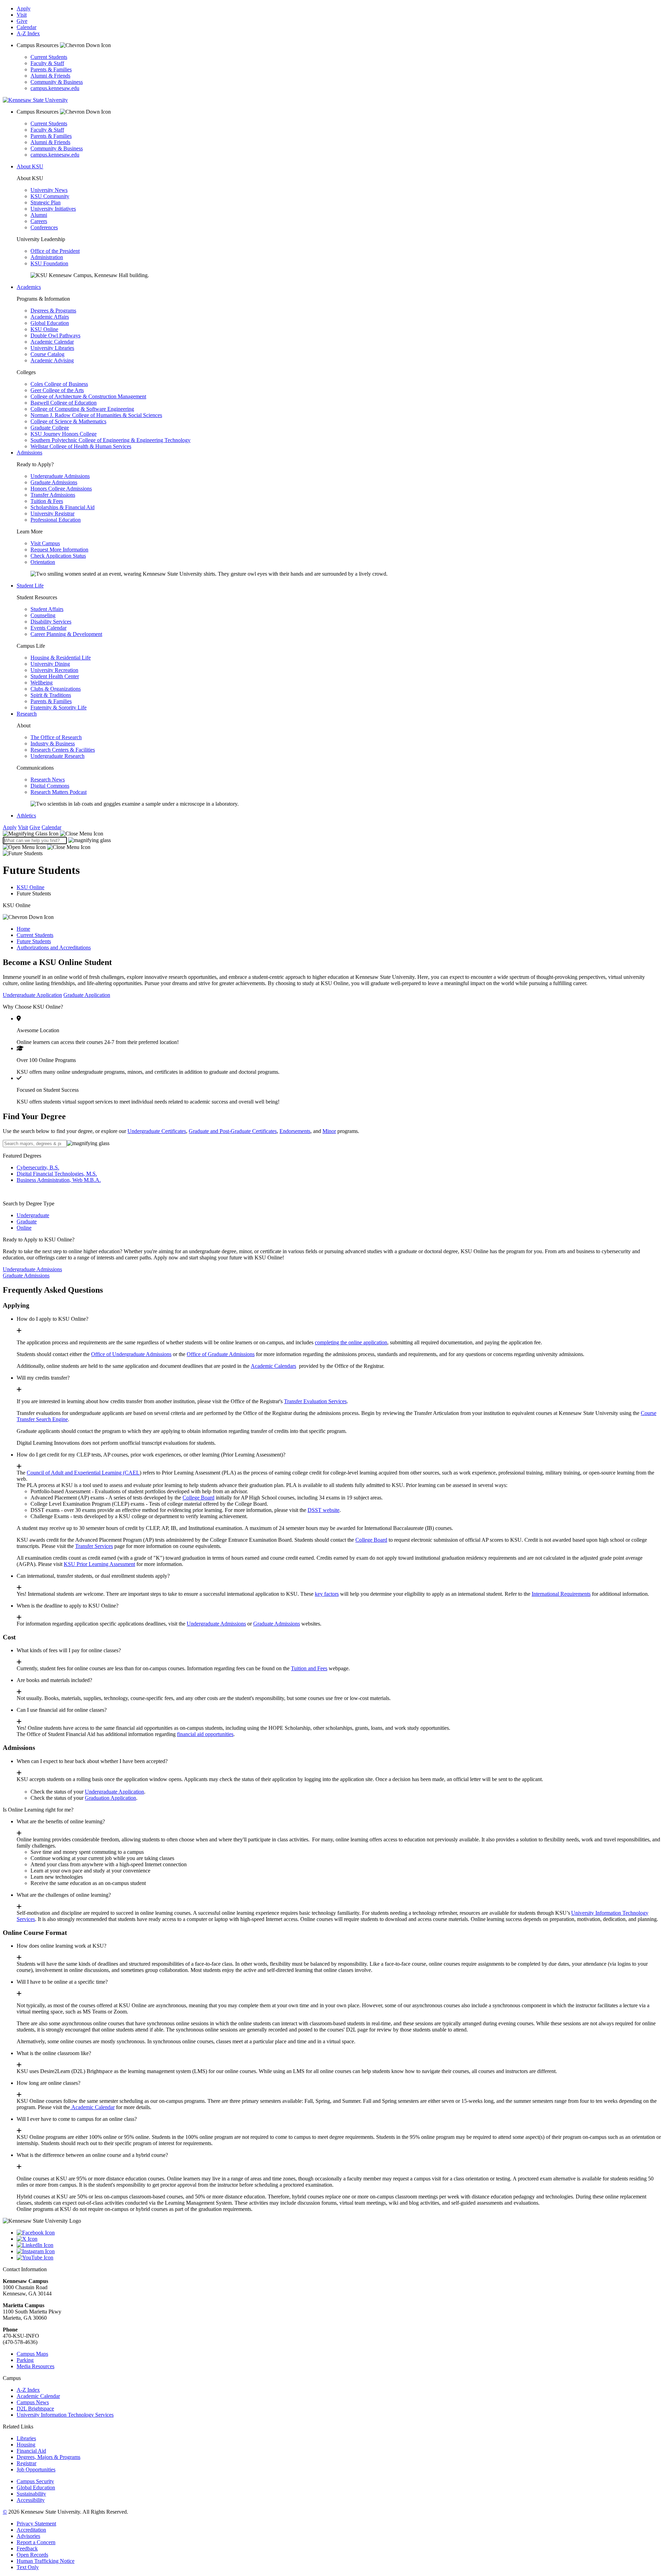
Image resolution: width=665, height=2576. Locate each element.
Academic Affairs (50, 317)
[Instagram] (339, 2251)
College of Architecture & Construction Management (88, 396)
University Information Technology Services (65, 2415)
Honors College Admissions (61, 489)
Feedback (27, 2548)
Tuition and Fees (309, 1668)
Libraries (26, 2438)
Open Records (32, 2555)
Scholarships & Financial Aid (63, 507)
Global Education (50, 323)
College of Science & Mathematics (68, 421)
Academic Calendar (52, 342)
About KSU (30, 166)
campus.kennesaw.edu (55, 88)
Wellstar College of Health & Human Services (81, 446)
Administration (47, 257)
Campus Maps (32, 2354)
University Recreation (54, 670)
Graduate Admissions (54, 482)
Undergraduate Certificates (157, 1131)
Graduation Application (110, 1798)
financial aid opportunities (205, 1734)
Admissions (29, 453)
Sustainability (31, 2494)
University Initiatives (53, 209)
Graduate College (50, 428)
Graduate (27, 1221)
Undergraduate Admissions (60, 476)
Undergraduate (33, 1215)
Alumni (39, 215)
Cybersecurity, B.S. (38, 1167)
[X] (339, 2239)
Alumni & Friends (50, 76)
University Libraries (52, 348)
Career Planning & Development (66, 634)
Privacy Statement (36, 2524)
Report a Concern (36, 2542)
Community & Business (57, 82)
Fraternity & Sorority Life (59, 707)
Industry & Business (53, 743)
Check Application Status (58, 556)
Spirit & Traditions (51, 695)
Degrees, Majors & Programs (48, 2457)
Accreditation (31, 2530)
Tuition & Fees (47, 501)
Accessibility (31, 2500)
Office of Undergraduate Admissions (131, 1354)
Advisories (28, 2536)
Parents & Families (51, 69)
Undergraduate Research (57, 756)
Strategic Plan (46, 202)
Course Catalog (47, 354)
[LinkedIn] (339, 2245)
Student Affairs (47, 609)
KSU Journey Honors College (64, 434)
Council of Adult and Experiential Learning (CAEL (83, 1473)
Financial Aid (31, 2451)
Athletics (26, 816)
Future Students (34, 941)
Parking (25, 2360)
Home (23, 929)
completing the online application (351, 1342)
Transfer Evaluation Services (315, 1401)
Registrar (26, 2463)
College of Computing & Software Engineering (82, 409)
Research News (48, 780)
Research (27, 714)
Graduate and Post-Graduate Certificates (233, 1131)
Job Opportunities (36, 2469)
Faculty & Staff (47, 63)
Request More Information (59, 550)
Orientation (43, 562)
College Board (198, 1498)
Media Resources (36, 2366)
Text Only (28, 2567)
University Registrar (52, 514)
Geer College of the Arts (57, 390)
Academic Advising (52, 360)
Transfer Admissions (53, 495)
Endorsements (295, 1131)
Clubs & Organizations (56, 689)
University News (49, 190)
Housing (26, 2445)
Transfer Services (94, 1546)
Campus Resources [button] (38, 45)
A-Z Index (28, 33)
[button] (53, 834)
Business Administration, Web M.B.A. (59, 1180)
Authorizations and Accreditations (54, 948)
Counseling (43, 615)
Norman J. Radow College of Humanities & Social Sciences (96, 415)
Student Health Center (55, 676)
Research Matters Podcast (59, 792)
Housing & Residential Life (61, 658)
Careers (39, 221)
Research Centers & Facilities (63, 750)
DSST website (323, 1510)
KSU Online (44, 329)
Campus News (33, 2402)
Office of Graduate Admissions (221, 1354)
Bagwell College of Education (64, 403)
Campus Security (35, 2481)
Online (24, 1228)
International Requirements (561, 1594)
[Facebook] (339, 2233)
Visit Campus (45, 543)
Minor (329, 1131)
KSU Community (50, 196)
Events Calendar (48, 628)
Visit (22, 15)
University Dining (50, 664)
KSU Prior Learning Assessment (99, 1564)
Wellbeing (42, 683)
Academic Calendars (273, 1366)
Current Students (49, 57)
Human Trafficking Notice (46, 2561)
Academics (29, 287)
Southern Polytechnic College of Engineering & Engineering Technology (110, 440)
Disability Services (51, 622)
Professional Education (56, 520)
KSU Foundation (49, 263)
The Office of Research (56, 737)
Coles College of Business (59, 384)
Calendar (26, 27)
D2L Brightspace (35, 2409)
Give (22, 21)
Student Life (30, 586)
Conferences (44, 227)
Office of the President (55, 251)
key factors (327, 1594)
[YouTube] (339, 2258)
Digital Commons (50, 786)
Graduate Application (87, 995)
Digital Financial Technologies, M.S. (57, 1174)
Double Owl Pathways (55, 335)
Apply (24, 8)
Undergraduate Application (32, 995)
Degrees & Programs (53, 311)
